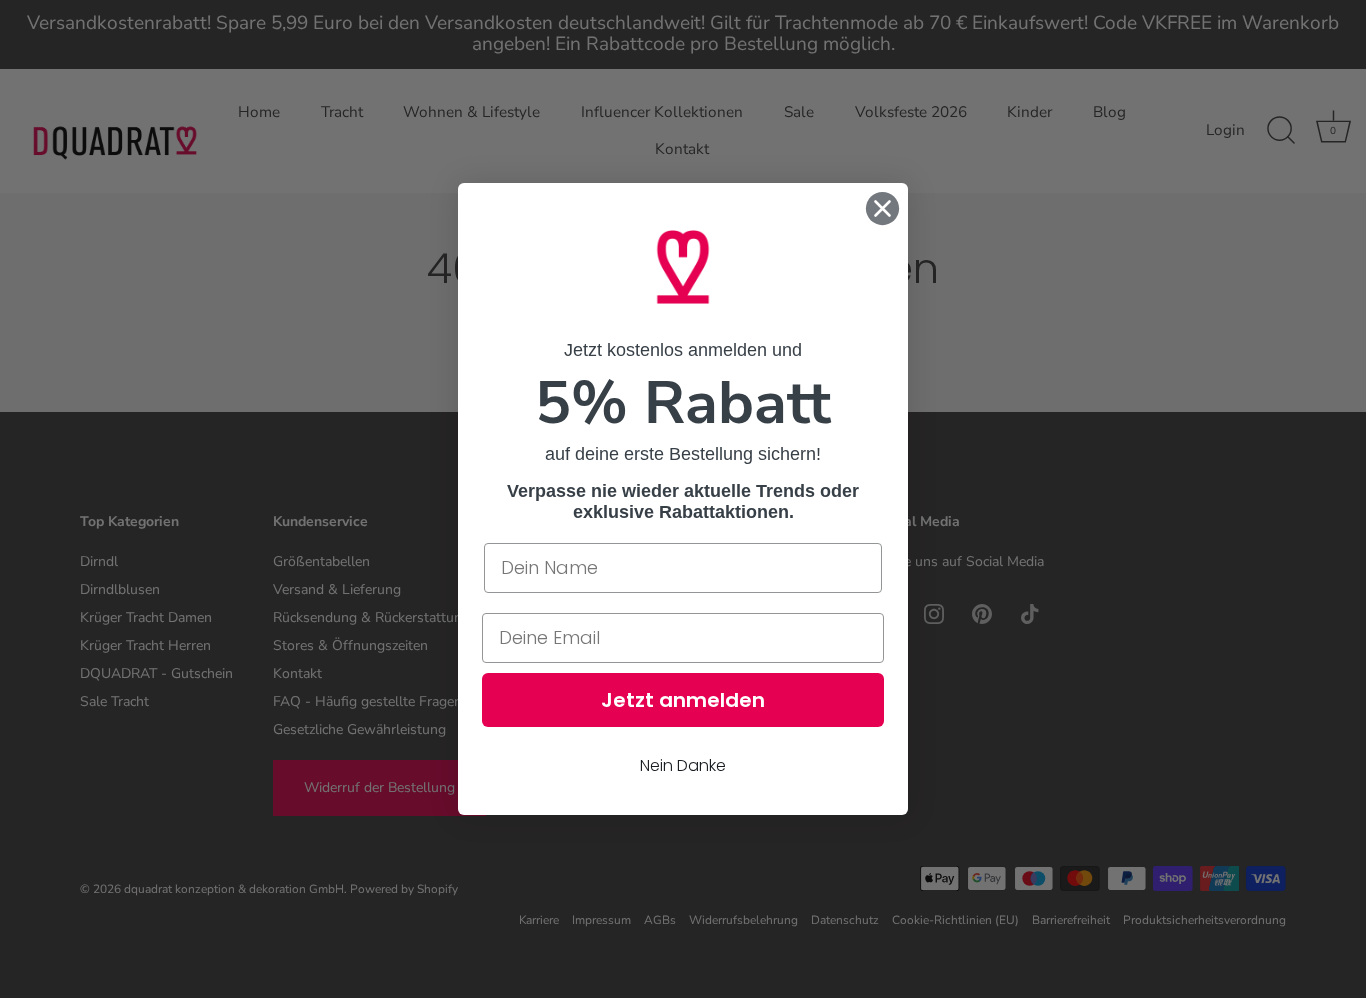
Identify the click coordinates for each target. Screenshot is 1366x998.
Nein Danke (683, 765)
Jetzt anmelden (683, 700)
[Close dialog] (882, 208)
